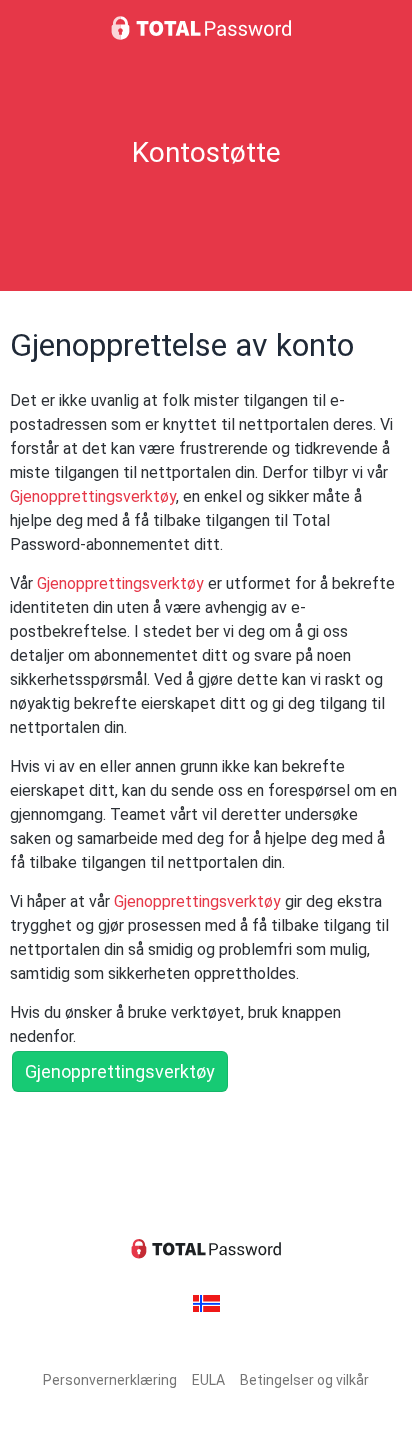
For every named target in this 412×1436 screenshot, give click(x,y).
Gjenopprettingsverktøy (93, 496)
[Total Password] (206, 28)
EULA (208, 1380)
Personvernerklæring (110, 1380)
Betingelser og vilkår (304, 1380)
